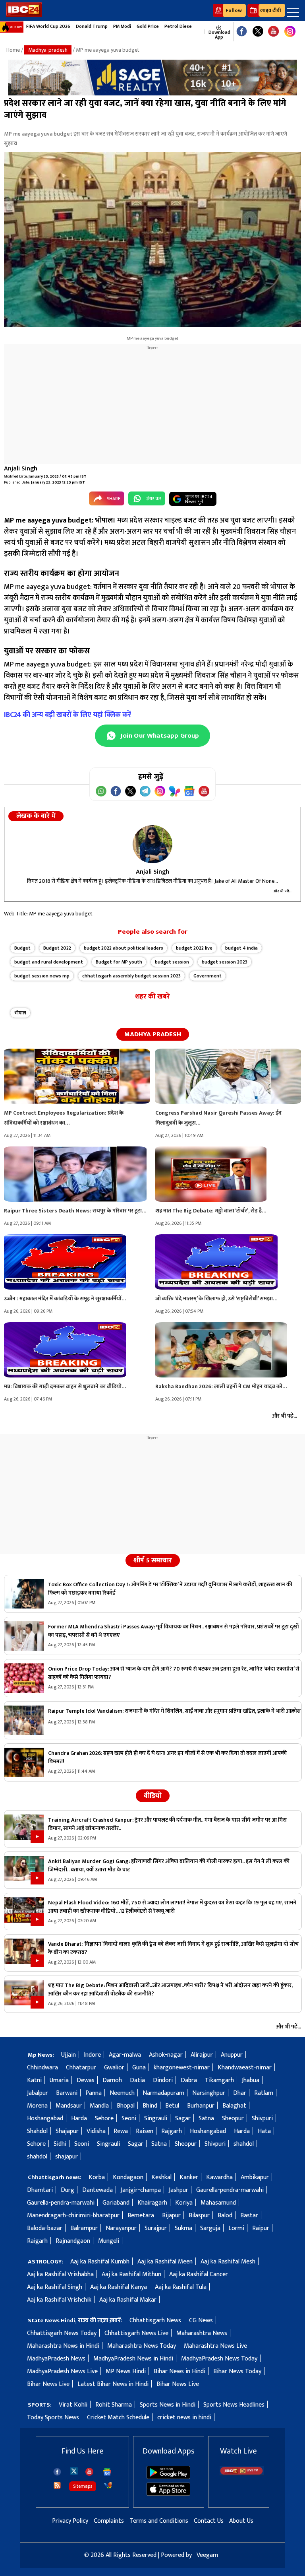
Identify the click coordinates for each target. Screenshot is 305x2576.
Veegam (207, 2555)
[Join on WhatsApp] (101, 791)
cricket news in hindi (184, 2418)
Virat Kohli (73, 2405)
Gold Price (148, 26)
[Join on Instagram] (160, 791)
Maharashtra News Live (215, 2346)
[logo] (24, 15)
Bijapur (171, 2216)
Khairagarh (152, 2203)
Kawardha (219, 2177)
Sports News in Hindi (168, 2405)
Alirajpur (202, 2055)
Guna (139, 2068)
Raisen (145, 2131)
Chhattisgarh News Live (136, 2333)
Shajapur (67, 2131)
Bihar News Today (237, 2371)
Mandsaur (69, 2106)
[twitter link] (258, 32)
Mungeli (109, 2241)
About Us (241, 2521)
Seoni (129, 2118)
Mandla (99, 2106)
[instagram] (290, 32)
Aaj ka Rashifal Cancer (199, 2274)
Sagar (183, 2118)
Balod (225, 2216)
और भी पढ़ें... (283, 891)
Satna (206, 2118)
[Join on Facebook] (116, 791)
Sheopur (233, 2118)
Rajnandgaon (73, 2241)
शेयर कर (154, 499)
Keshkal (161, 2177)
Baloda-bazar (45, 2228)
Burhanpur (201, 2106)
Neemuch (122, 2093)
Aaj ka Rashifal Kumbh (100, 2262)
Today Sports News (53, 2418)
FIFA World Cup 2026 (48, 26)
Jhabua (251, 2080)
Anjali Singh (21, 469)
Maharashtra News (202, 2333)
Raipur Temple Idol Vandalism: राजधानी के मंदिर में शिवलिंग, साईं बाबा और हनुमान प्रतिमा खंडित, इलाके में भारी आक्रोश (174, 1711)
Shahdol (37, 2131)
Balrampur (84, 2228)
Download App (219, 35)
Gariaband (116, 2203)
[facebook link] (242, 32)
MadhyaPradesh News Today (219, 2359)
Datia (137, 2080)
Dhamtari (40, 2190)
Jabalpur (38, 2093)
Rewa (121, 2131)
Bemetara (141, 2216)
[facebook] (57, 2472)
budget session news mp (42, 976)
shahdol (244, 2144)
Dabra (189, 2080)
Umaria (59, 2080)
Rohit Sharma (114, 2405)
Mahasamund (218, 2203)
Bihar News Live (48, 2384)
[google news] (200, 32)
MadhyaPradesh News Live (62, 2371)
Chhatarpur (81, 2068)
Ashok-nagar (166, 2055)
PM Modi (122, 26)
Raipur (261, 2228)
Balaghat (234, 2106)
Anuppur (232, 2055)
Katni (34, 2080)
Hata (264, 2131)
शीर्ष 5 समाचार (153, 1560)
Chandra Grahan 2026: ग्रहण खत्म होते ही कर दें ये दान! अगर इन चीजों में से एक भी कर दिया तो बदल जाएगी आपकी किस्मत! (167, 1757)
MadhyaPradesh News (56, 2359)
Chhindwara (42, 2068)
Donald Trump (92, 26)
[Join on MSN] (175, 791)
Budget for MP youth (119, 962)
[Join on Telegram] (145, 791)
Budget (22, 948)
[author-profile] (152, 844)
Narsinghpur (209, 2093)
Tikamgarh (219, 2080)
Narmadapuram (163, 2093)
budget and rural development (49, 962)
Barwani (67, 2093)
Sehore (104, 2118)
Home (13, 50)
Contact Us (209, 2521)
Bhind (150, 2106)
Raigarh (37, 2241)
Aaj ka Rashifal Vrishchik (59, 2300)
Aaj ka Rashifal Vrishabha (60, 2274)
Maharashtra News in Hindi (63, 2346)
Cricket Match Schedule (118, 2418)
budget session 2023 (225, 962)
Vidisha (96, 2131)
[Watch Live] (242, 2474)
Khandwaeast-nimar (245, 2068)
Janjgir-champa (141, 2190)
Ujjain (69, 2055)
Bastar (249, 2216)
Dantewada (97, 2190)
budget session (172, 962)
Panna (94, 2093)
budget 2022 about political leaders (124, 948)
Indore (92, 2055)
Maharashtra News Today (142, 2346)
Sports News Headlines (234, 2405)
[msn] (108, 2485)
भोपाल (20, 1013)
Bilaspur (199, 2216)
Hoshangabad (45, 2118)
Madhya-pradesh (48, 50)
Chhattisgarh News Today (62, 2333)
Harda (79, 2118)
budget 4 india (241, 948)
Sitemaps (83, 2486)
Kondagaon (128, 2177)
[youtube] (273, 32)
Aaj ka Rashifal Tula (181, 2287)
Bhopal (126, 2106)
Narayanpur (121, 2228)
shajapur (67, 2157)
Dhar (240, 2093)
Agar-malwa (125, 2055)
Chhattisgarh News (155, 2321)
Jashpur (179, 2190)
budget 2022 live (194, 948)
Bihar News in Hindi (180, 2371)
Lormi (236, 2228)
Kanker (189, 2177)
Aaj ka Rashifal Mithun (131, 2274)
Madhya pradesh (153, 1034)
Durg (68, 2190)
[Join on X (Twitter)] (130, 791)
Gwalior (114, 2068)
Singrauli (156, 2118)
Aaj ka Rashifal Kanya (119, 2287)
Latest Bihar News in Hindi (113, 2384)
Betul (172, 2106)
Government (208, 976)
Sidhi (60, 2144)
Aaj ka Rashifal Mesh (228, 2262)
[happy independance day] (152, 78)
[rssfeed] (57, 2485)
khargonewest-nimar (182, 2068)
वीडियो (153, 1796)
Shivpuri (262, 2118)
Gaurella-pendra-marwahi (230, 2190)
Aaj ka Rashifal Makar (128, 2300)
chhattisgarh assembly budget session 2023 (131, 976)
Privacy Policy (70, 2521)
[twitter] (74, 2471)
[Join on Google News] (189, 791)
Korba (97, 2177)
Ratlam (264, 2093)
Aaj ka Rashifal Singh (55, 2287)
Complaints (109, 2521)
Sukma (183, 2228)
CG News (201, 2321)
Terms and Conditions (159, 2521)
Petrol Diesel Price (185, 26)
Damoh (112, 2080)
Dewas (86, 2080)
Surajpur (156, 2228)
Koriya (184, 2203)
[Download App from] (168, 2477)
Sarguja (210, 2228)
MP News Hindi (126, 2371)
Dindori (163, 2080)
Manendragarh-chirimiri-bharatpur (73, 2216)
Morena (37, 2106)
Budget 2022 (57, 948)
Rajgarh (172, 2131)
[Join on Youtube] (204, 791)
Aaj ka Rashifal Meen (165, 2262)
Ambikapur (255, 2177)
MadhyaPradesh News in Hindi (133, 2359)
